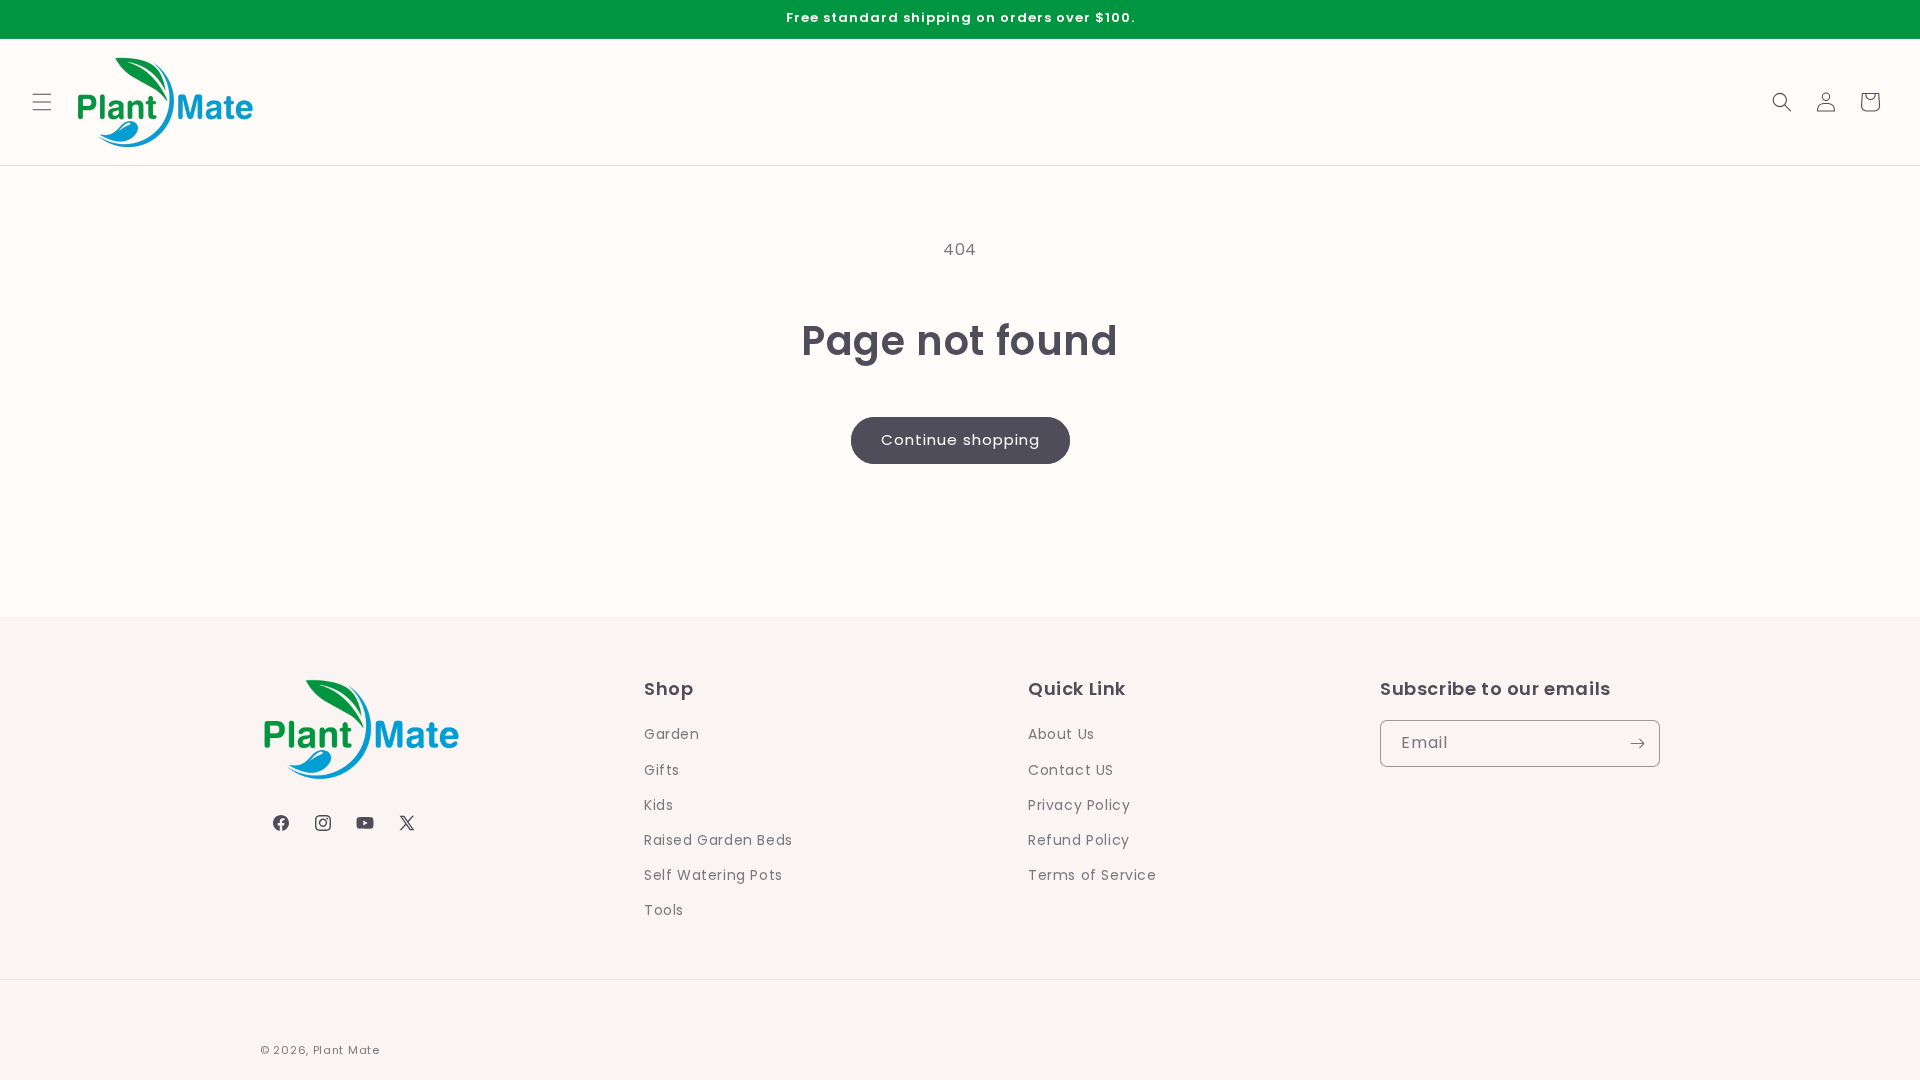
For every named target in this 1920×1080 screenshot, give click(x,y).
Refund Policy (1079, 840)
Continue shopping (960, 439)
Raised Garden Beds (718, 840)
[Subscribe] (1637, 743)
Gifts (662, 770)
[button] (42, 102)
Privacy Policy (1079, 805)
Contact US (1071, 770)
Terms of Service (1092, 875)
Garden (672, 734)
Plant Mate (346, 1050)
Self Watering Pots (713, 875)
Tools (664, 910)
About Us (1061, 734)
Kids (658, 805)
